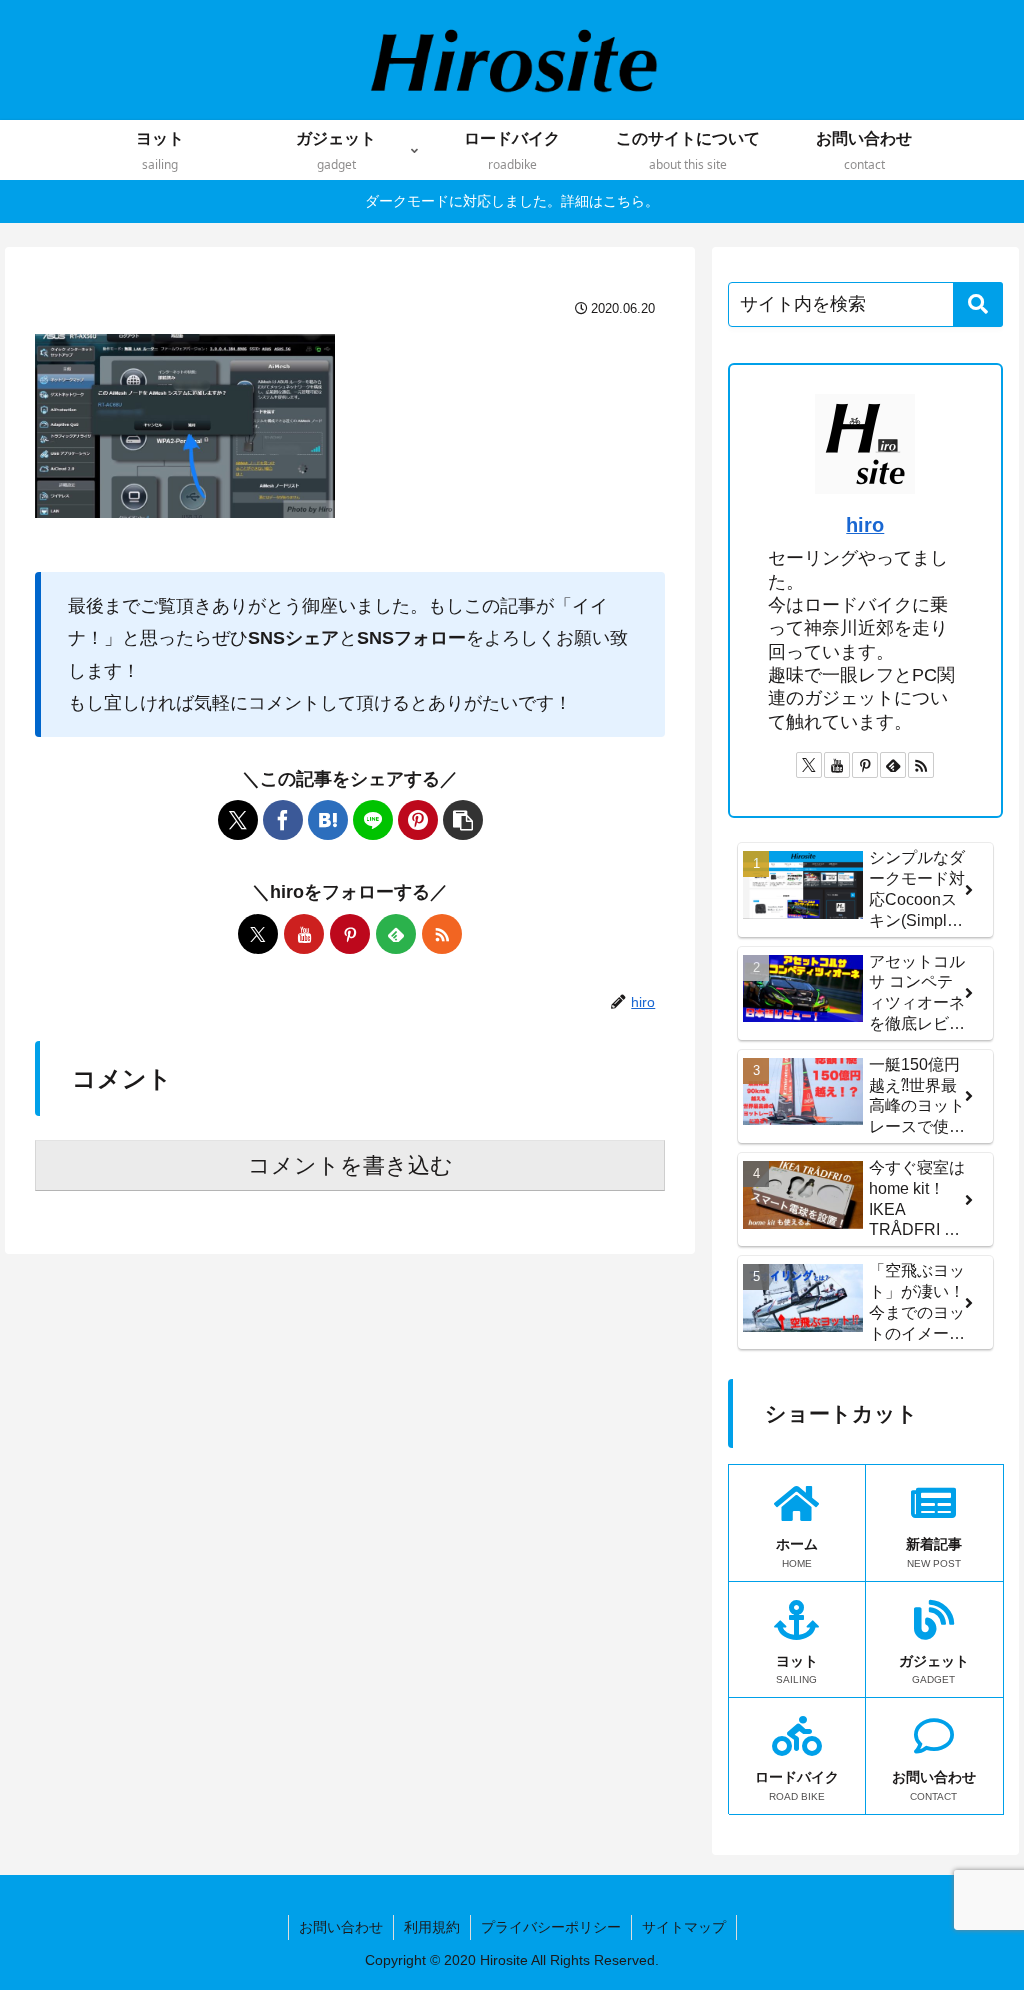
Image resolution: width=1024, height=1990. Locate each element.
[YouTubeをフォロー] (304, 934)
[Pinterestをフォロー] (350, 934)
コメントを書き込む (350, 1165)
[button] (463, 820)
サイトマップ (684, 1927)
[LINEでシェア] (373, 820)
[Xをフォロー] (258, 934)
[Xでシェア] (238, 820)
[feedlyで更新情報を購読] (396, 934)
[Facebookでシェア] (283, 820)
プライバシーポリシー (551, 1927)
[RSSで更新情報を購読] (442, 934)
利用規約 (432, 1927)
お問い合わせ (341, 1927)
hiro (865, 525)
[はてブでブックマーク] (328, 820)
